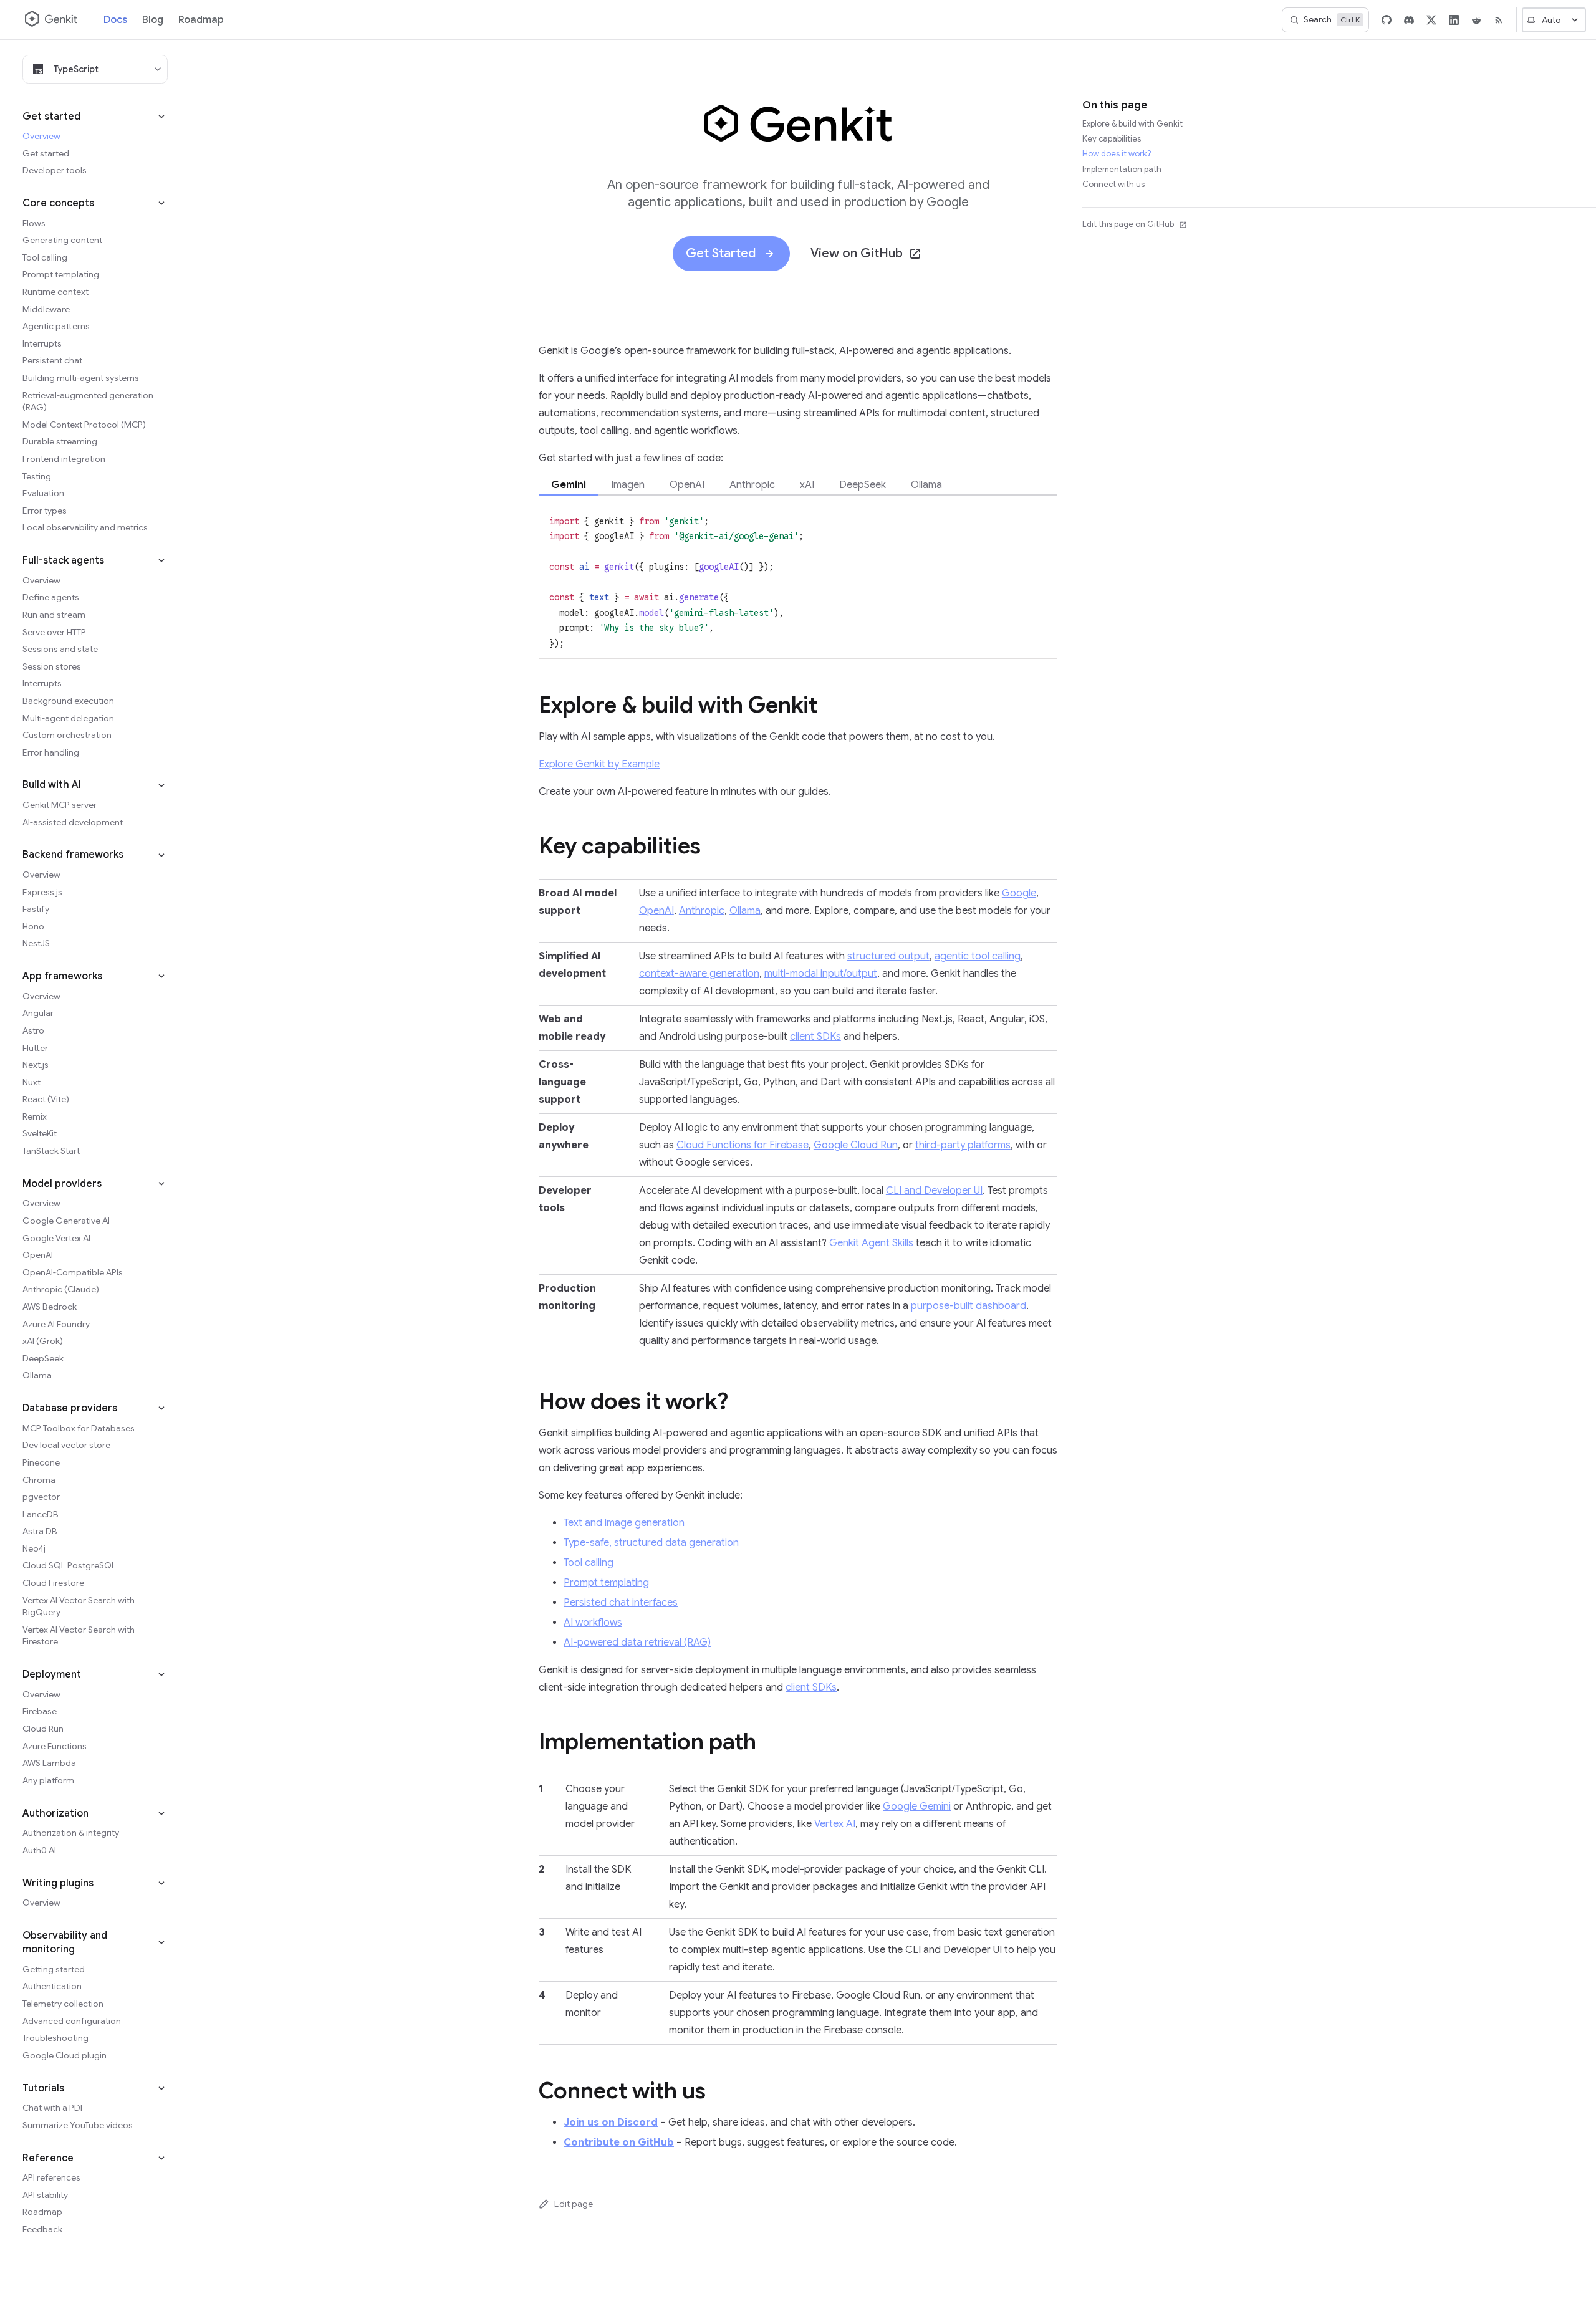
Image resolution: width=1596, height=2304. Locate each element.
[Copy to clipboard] (1042, 520)
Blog (153, 20)
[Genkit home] (52, 20)
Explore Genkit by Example (599, 764)
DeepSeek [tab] (863, 485)
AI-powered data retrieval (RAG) (637, 1643)
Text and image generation (624, 1523)
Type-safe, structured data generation (651, 1543)
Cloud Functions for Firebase (743, 1145)
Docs (115, 20)
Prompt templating (606, 1583)
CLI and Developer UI (934, 1191)
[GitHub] (1387, 20)
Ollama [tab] (926, 485)
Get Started (721, 253)
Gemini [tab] (569, 485)
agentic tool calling (978, 956)
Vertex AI (835, 1824)
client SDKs (815, 1037)
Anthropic (702, 911)
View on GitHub (857, 253)
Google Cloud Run (856, 1145)
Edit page (574, 2204)
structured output (888, 956)
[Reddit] (1476, 20)
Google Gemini (917, 1807)
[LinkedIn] (1454, 20)
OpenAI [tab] (687, 485)
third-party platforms (963, 1145)
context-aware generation (699, 974)
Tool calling (589, 1563)
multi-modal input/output (821, 974)
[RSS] (1499, 20)
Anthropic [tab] (752, 485)
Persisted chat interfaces (621, 1603)
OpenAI (656, 911)
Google (1019, 893)
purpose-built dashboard (969, 1306)
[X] (1431, 20)
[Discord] (1409, 20)
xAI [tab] (807, 485)
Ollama (745, 911)
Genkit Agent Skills (871, 1243)
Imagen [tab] (628, 485)
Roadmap (201, 20)
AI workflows (593, 1623)
